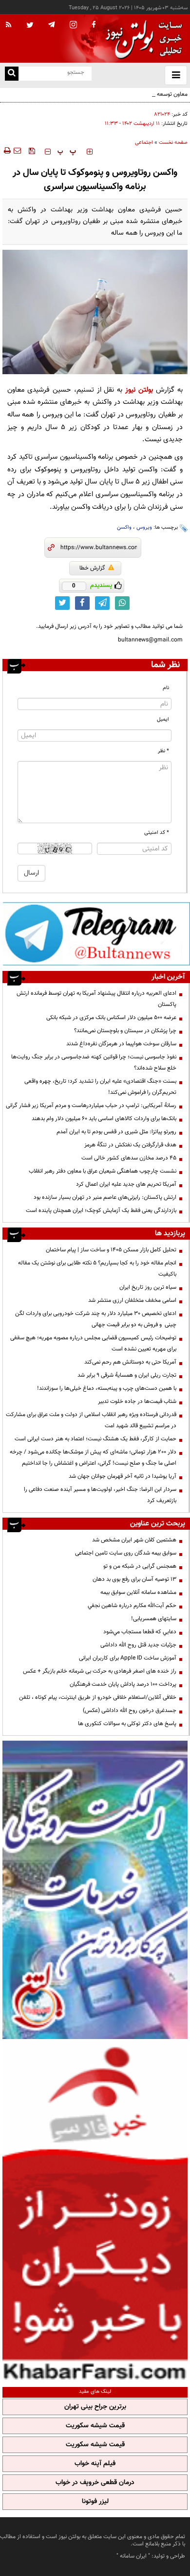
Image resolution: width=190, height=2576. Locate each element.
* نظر (163, 751)
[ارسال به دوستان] (17, 151)
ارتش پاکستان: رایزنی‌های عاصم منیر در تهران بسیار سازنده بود (105, 1197)
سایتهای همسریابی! (154, 1619)
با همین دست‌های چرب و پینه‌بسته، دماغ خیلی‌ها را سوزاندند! (107, 1388)
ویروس (144, 527)
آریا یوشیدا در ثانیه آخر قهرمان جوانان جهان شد (123, 1476)
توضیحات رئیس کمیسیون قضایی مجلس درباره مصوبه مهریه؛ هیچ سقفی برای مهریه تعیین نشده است (93, 1343)
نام (166, 688)
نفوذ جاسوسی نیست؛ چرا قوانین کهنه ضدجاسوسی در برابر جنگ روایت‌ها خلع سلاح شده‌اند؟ (94, 1063)
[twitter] (30, 26)
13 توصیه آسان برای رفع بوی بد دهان (134, 1579)
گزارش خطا (92, 568)
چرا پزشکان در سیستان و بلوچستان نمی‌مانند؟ (125, 1031)
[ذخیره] (32, 151)
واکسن (124, 527)
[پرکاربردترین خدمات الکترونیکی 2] (95, 1890)
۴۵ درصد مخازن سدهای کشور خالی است (129, 1158)
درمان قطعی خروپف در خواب (95, 2483)
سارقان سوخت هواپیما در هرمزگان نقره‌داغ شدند (121, 1044)
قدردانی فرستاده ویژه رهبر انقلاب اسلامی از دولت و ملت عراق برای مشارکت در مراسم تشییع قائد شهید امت (91, 1420)
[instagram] (73, 26)
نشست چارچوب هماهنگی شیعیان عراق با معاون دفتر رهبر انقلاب (103, 1171)
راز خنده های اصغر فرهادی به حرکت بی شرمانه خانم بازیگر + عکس (100, 1671)
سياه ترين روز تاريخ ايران (148, 1287)
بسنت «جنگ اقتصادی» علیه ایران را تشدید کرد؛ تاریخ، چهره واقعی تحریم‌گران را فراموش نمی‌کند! (100, 1087)
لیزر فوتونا (95, 2502)
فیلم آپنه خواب (95, 2464)
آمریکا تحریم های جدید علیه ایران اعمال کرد (126, 1184)
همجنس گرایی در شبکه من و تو (140, 1566)
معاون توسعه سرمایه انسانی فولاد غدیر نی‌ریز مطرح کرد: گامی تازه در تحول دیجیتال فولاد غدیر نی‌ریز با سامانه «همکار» (102, 100)
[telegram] (52, 24)
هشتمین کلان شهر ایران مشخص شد (134, 1540)
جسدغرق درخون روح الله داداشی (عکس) (130, 1711)
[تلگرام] (96, 934)
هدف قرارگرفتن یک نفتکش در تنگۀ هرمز (130, 1145)
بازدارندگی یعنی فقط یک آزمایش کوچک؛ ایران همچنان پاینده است (101, 1210)
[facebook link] (82, 603)
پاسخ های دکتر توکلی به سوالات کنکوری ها (127, 1724)
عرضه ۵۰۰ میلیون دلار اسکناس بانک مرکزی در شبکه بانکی (111, 1018)
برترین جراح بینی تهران (95, 2407)
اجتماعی (144, 143)
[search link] (12, 74)
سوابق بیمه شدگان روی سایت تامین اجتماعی (126, 1553)
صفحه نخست (173, 143)
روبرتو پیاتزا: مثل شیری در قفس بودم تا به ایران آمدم (116, 1132)
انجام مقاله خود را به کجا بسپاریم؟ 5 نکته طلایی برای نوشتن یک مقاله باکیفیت (97, 1269)
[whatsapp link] (122, 603)
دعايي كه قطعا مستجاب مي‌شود (140, 1632)
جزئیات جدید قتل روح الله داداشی (138, 1645)
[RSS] (9, 25)
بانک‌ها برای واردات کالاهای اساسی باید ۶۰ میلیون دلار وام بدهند (104, 1119)
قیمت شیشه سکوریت (95, 2426)
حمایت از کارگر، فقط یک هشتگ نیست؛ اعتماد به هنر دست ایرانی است (95, 1439)
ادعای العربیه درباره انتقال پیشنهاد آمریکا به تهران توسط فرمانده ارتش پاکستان (96, 999)
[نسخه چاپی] (7, 151)
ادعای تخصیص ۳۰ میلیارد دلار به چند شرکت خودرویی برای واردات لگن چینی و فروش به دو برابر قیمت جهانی (96, 1319)
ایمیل (163, 719)
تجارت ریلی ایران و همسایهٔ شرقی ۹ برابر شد (127, 1375)
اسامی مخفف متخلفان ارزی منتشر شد (132, 1300)
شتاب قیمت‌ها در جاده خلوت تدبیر (137, 1401)
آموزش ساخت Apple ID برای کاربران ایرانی (128, 1658)
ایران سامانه (133, 2556)
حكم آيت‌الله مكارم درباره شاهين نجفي (132, 1606)
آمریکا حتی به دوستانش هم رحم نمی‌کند (130, 1362)
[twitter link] (62, 603)
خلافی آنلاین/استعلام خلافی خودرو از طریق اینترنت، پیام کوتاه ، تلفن (98, 1697)
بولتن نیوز (139, 390)
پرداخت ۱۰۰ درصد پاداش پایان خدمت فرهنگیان (123, 1684)
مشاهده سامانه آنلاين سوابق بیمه (138, 1592)
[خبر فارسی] (95, 2212)
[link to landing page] (141, 39)
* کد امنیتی (157, 833)
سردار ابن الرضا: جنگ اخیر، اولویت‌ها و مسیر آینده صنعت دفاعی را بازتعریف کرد (100, 1495)
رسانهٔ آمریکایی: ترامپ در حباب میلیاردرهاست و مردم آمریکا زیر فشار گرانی (91, 1106)
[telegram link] (102, 603)
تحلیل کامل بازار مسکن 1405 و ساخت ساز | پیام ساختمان (111, 1250)
